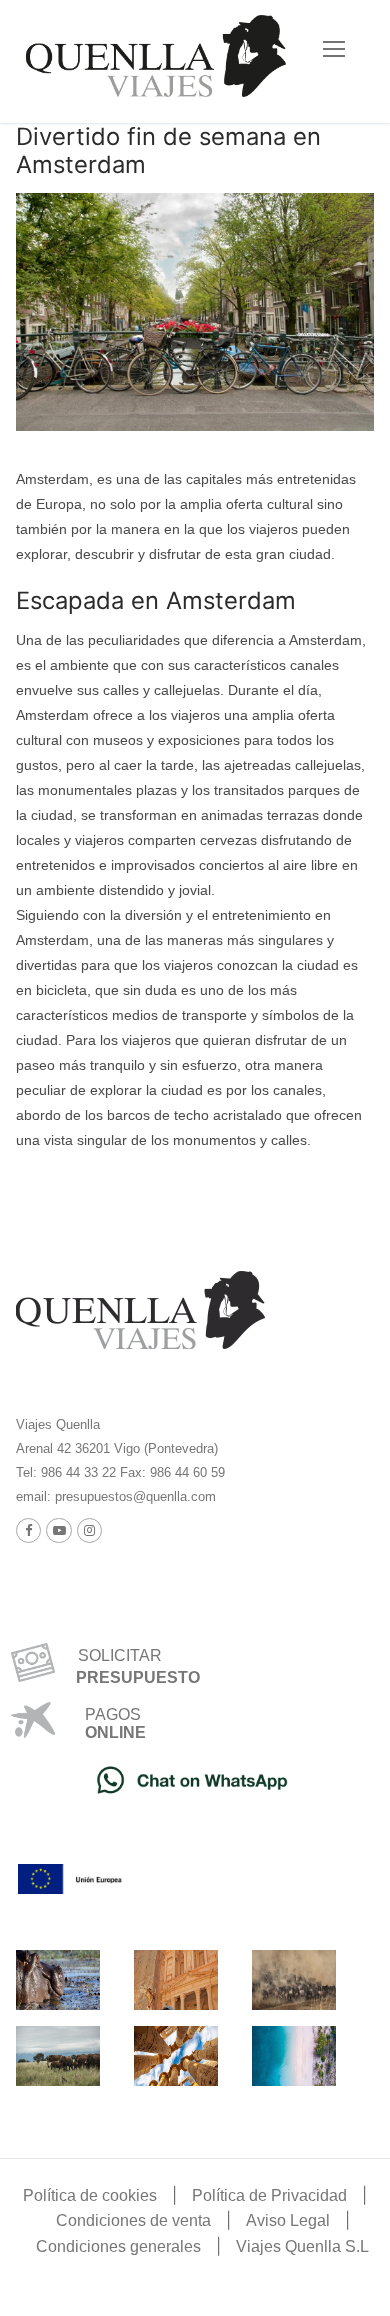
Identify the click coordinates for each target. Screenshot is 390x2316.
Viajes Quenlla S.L (302, 2246)
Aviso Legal (288, 2220)
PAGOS (113, 1714)
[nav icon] (334, 49)
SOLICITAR (112, 1655)
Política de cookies (90, 2195)
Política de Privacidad (269, 2195)
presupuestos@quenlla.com (133, 1496)
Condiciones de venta (133, 2220)
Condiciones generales (118, 2246)
